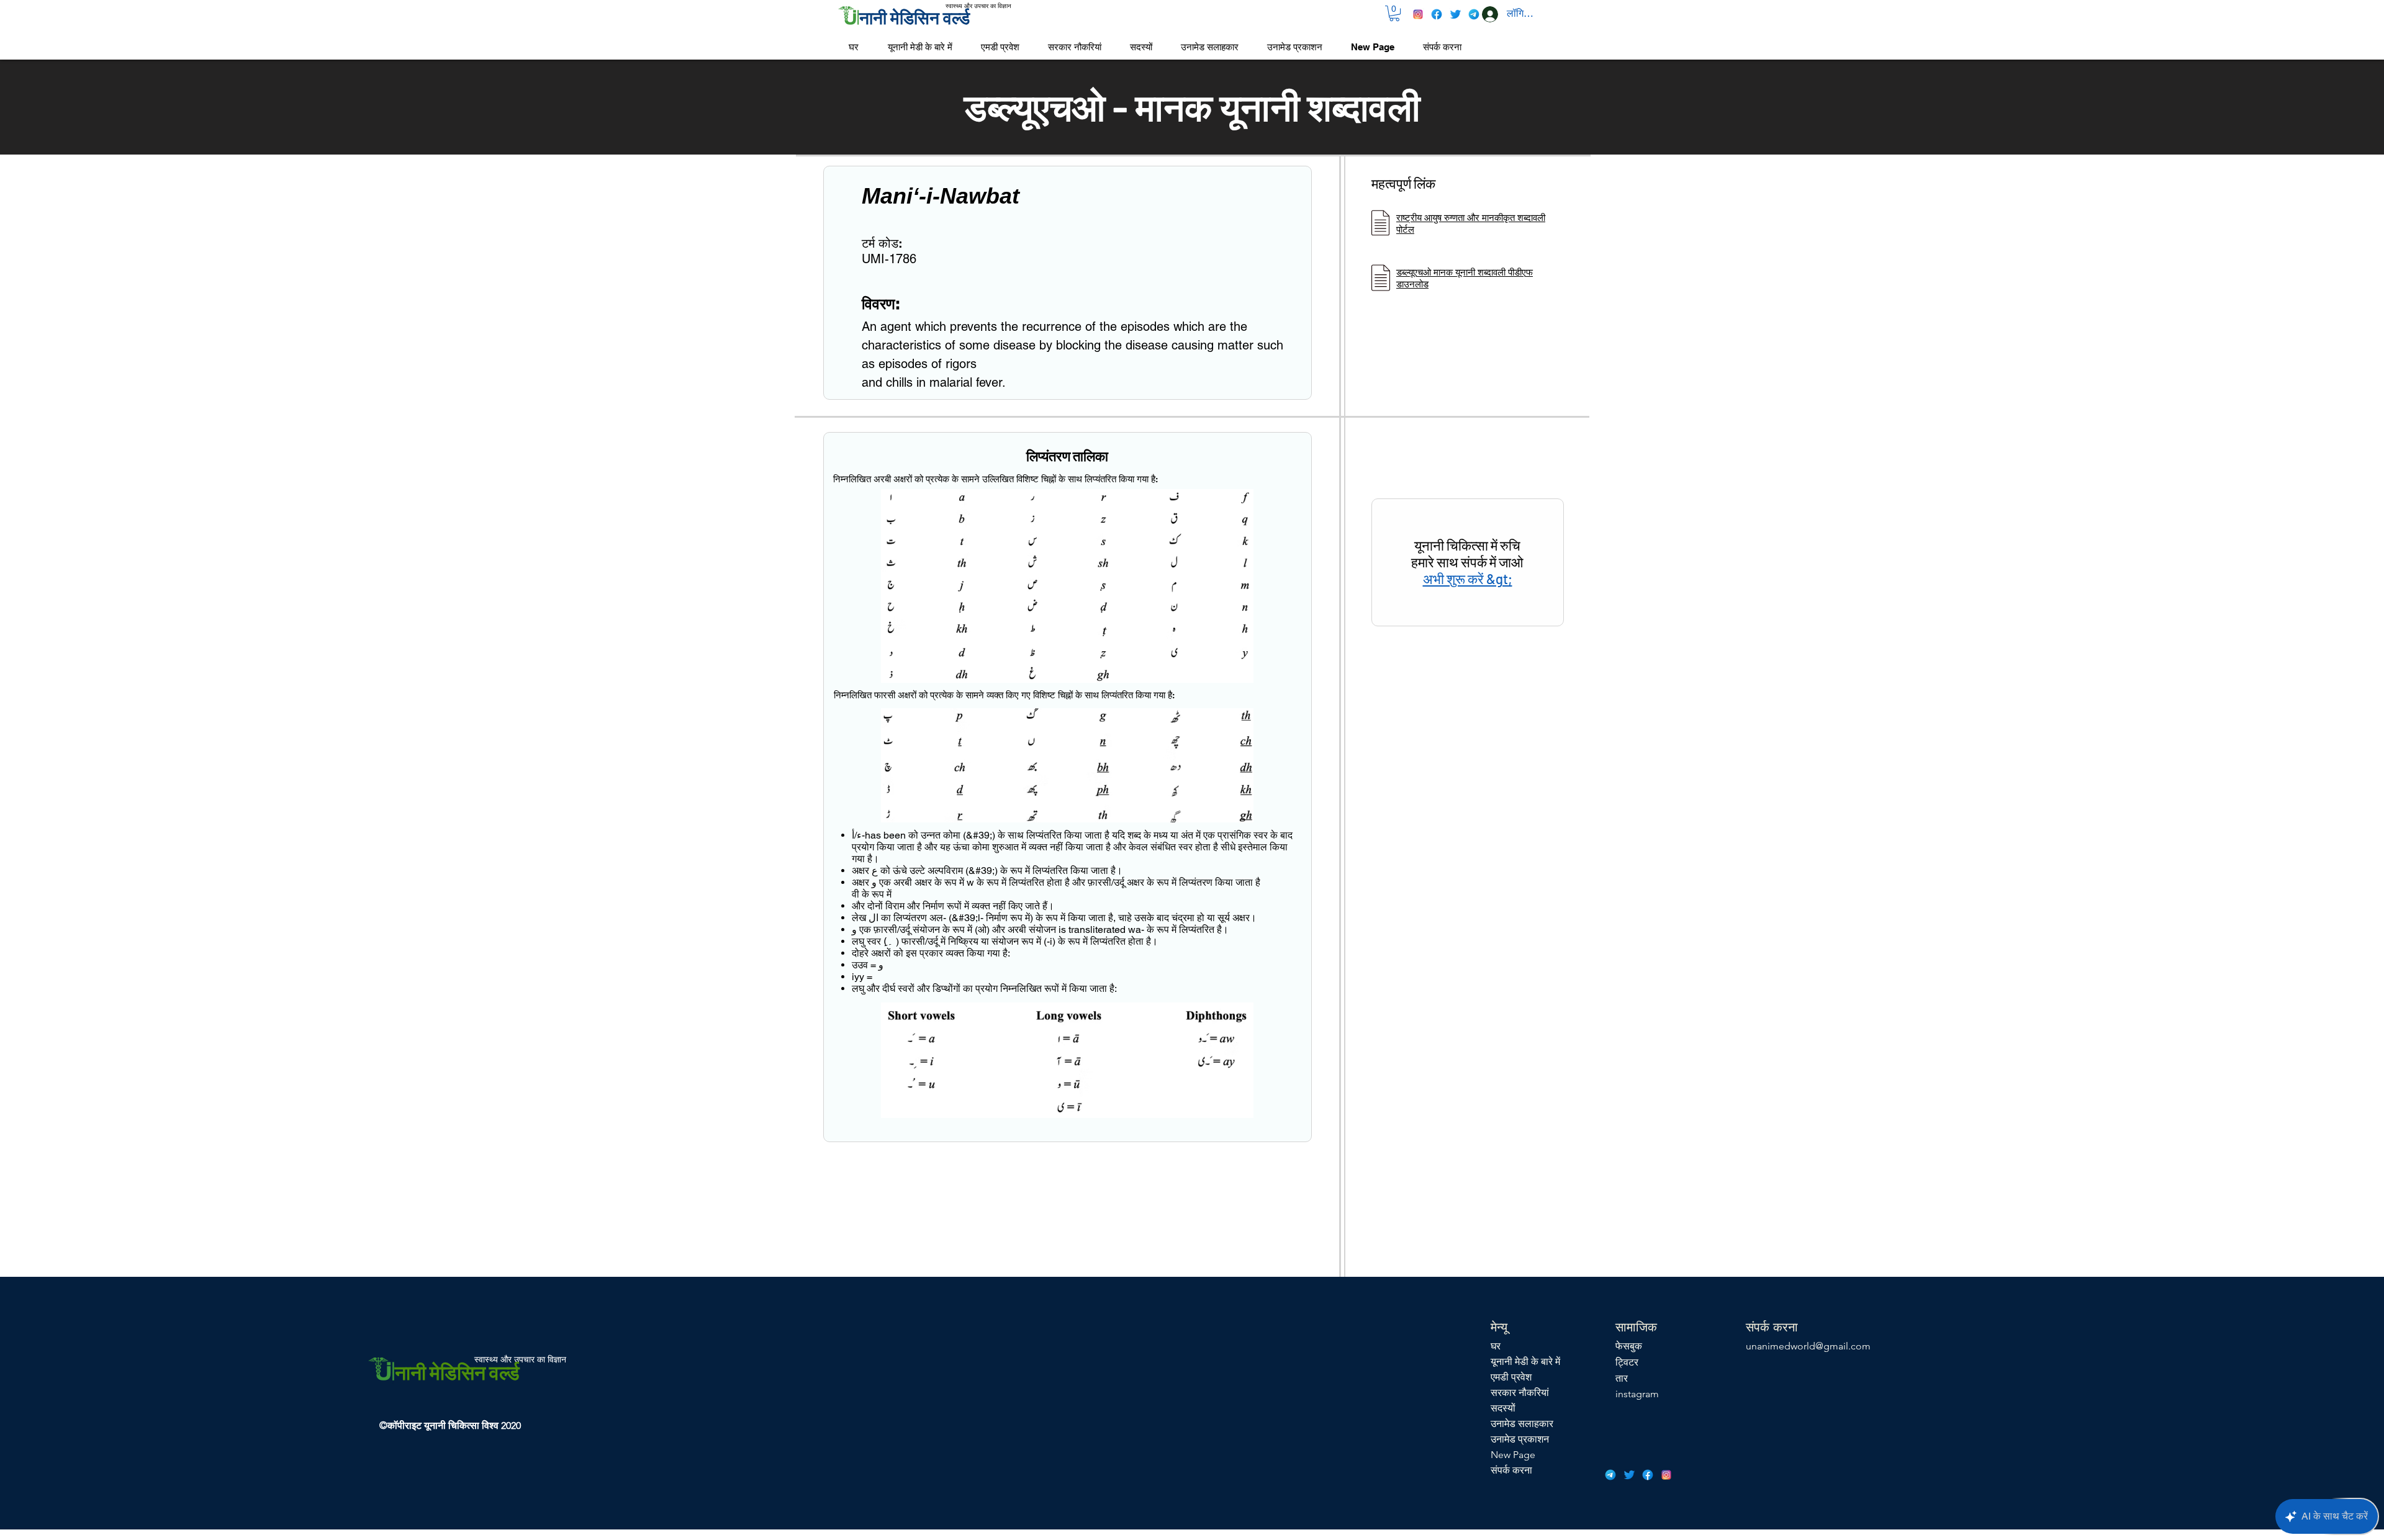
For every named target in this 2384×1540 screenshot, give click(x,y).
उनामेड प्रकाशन (1520, 1439)
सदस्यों (1503, 1408)
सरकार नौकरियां (1520, 1393)
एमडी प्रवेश (1511, 1377)
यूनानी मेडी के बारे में (1525, 1362)
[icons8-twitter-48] (1455, 14)
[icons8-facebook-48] (1437, 14)
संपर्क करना (1511, 1470)
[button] (1394, 13)
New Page (1513, 1455)
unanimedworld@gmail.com (1808, 1346)
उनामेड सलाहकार (1522, 1424)
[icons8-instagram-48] (1418, 14)
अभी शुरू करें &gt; (1468, 579)
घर (1496, 1346)
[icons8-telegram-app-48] (1474, 14)
